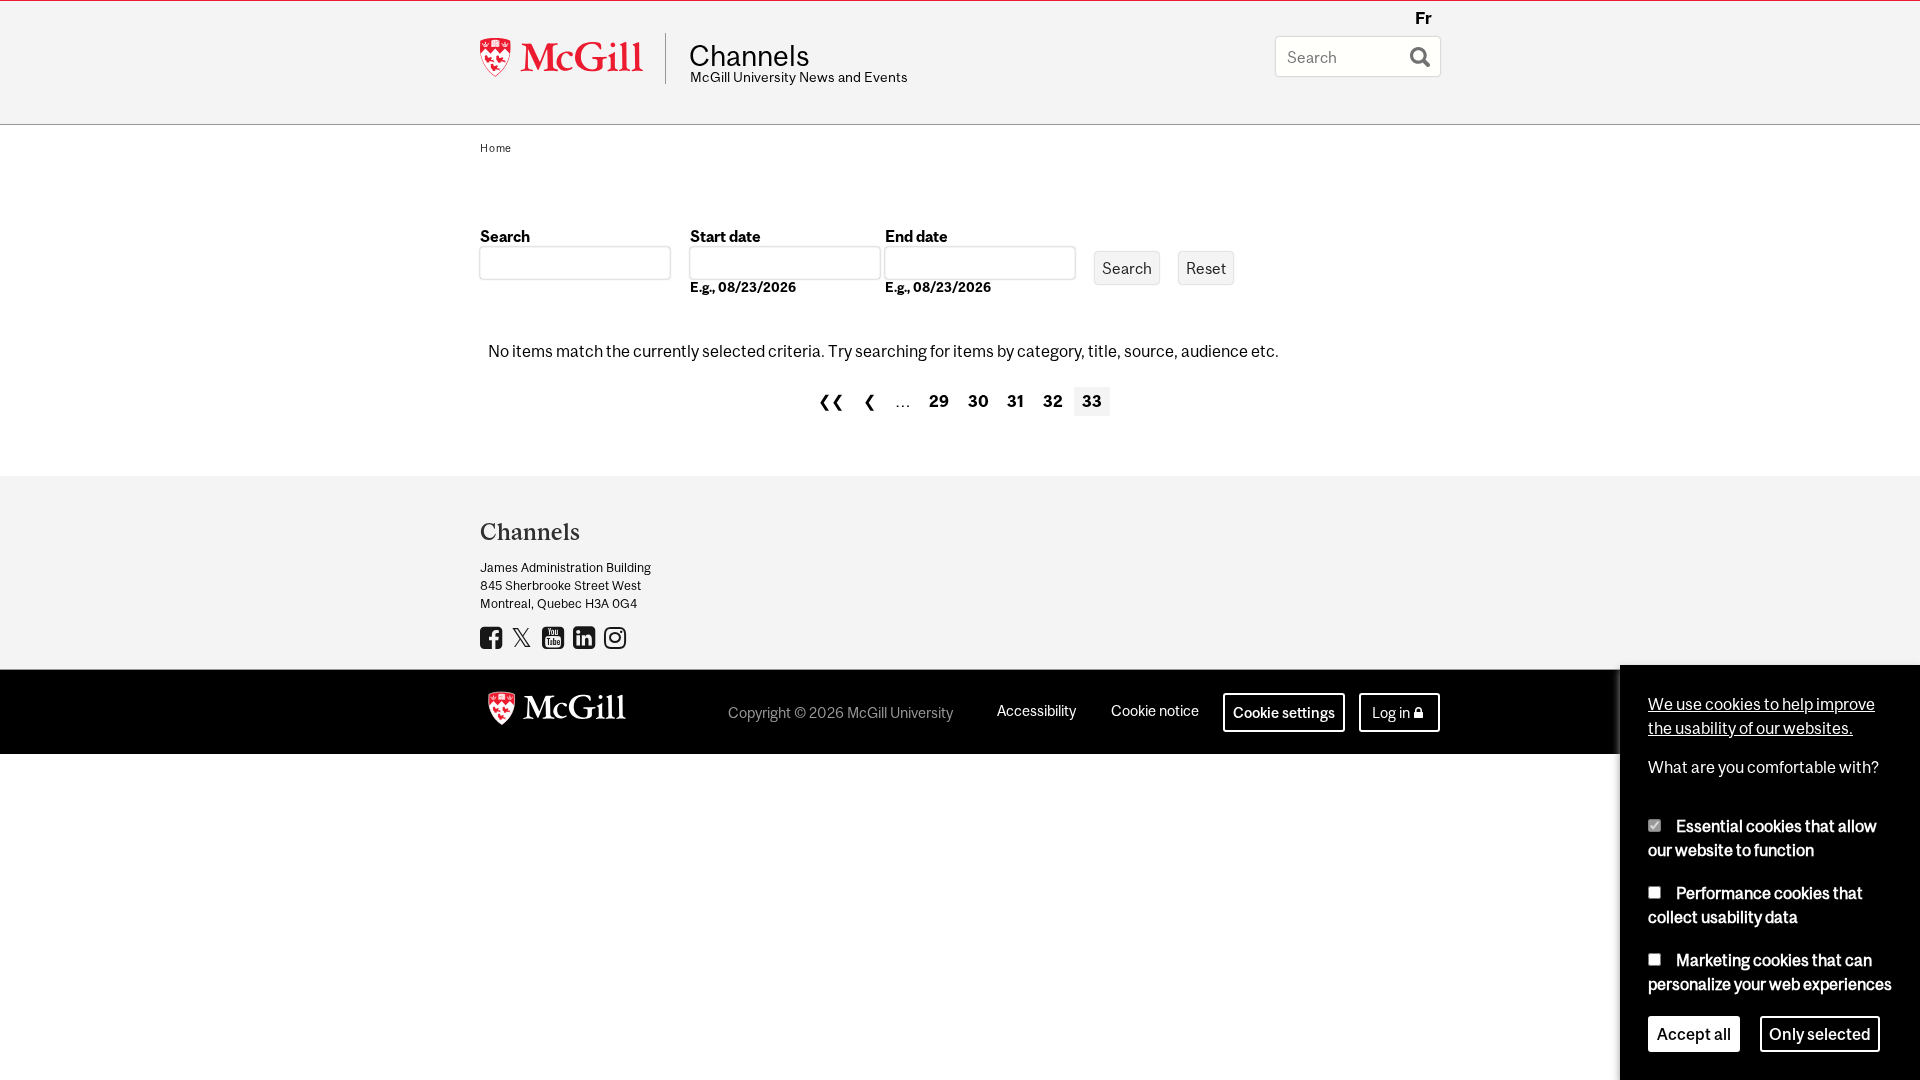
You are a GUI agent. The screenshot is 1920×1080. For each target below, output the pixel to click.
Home (496, 148)
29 (939, 401)
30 (978, 401)
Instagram (617, 637)
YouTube (555, 637)
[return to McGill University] (557, 712)
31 (1015, 401)
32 (1053, 401)
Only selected (1820, 1034)
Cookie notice (1155, 710)
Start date (725, 236)
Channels (749, 56)
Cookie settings (1284, 712)
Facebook (493, 637)
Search (505, 236)
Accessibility (1036, 710)
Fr (1423, 18)
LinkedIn (586, 637)
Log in (1391, 712)
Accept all (1694, 1034)
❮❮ (831, 401)
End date (916, 236)
